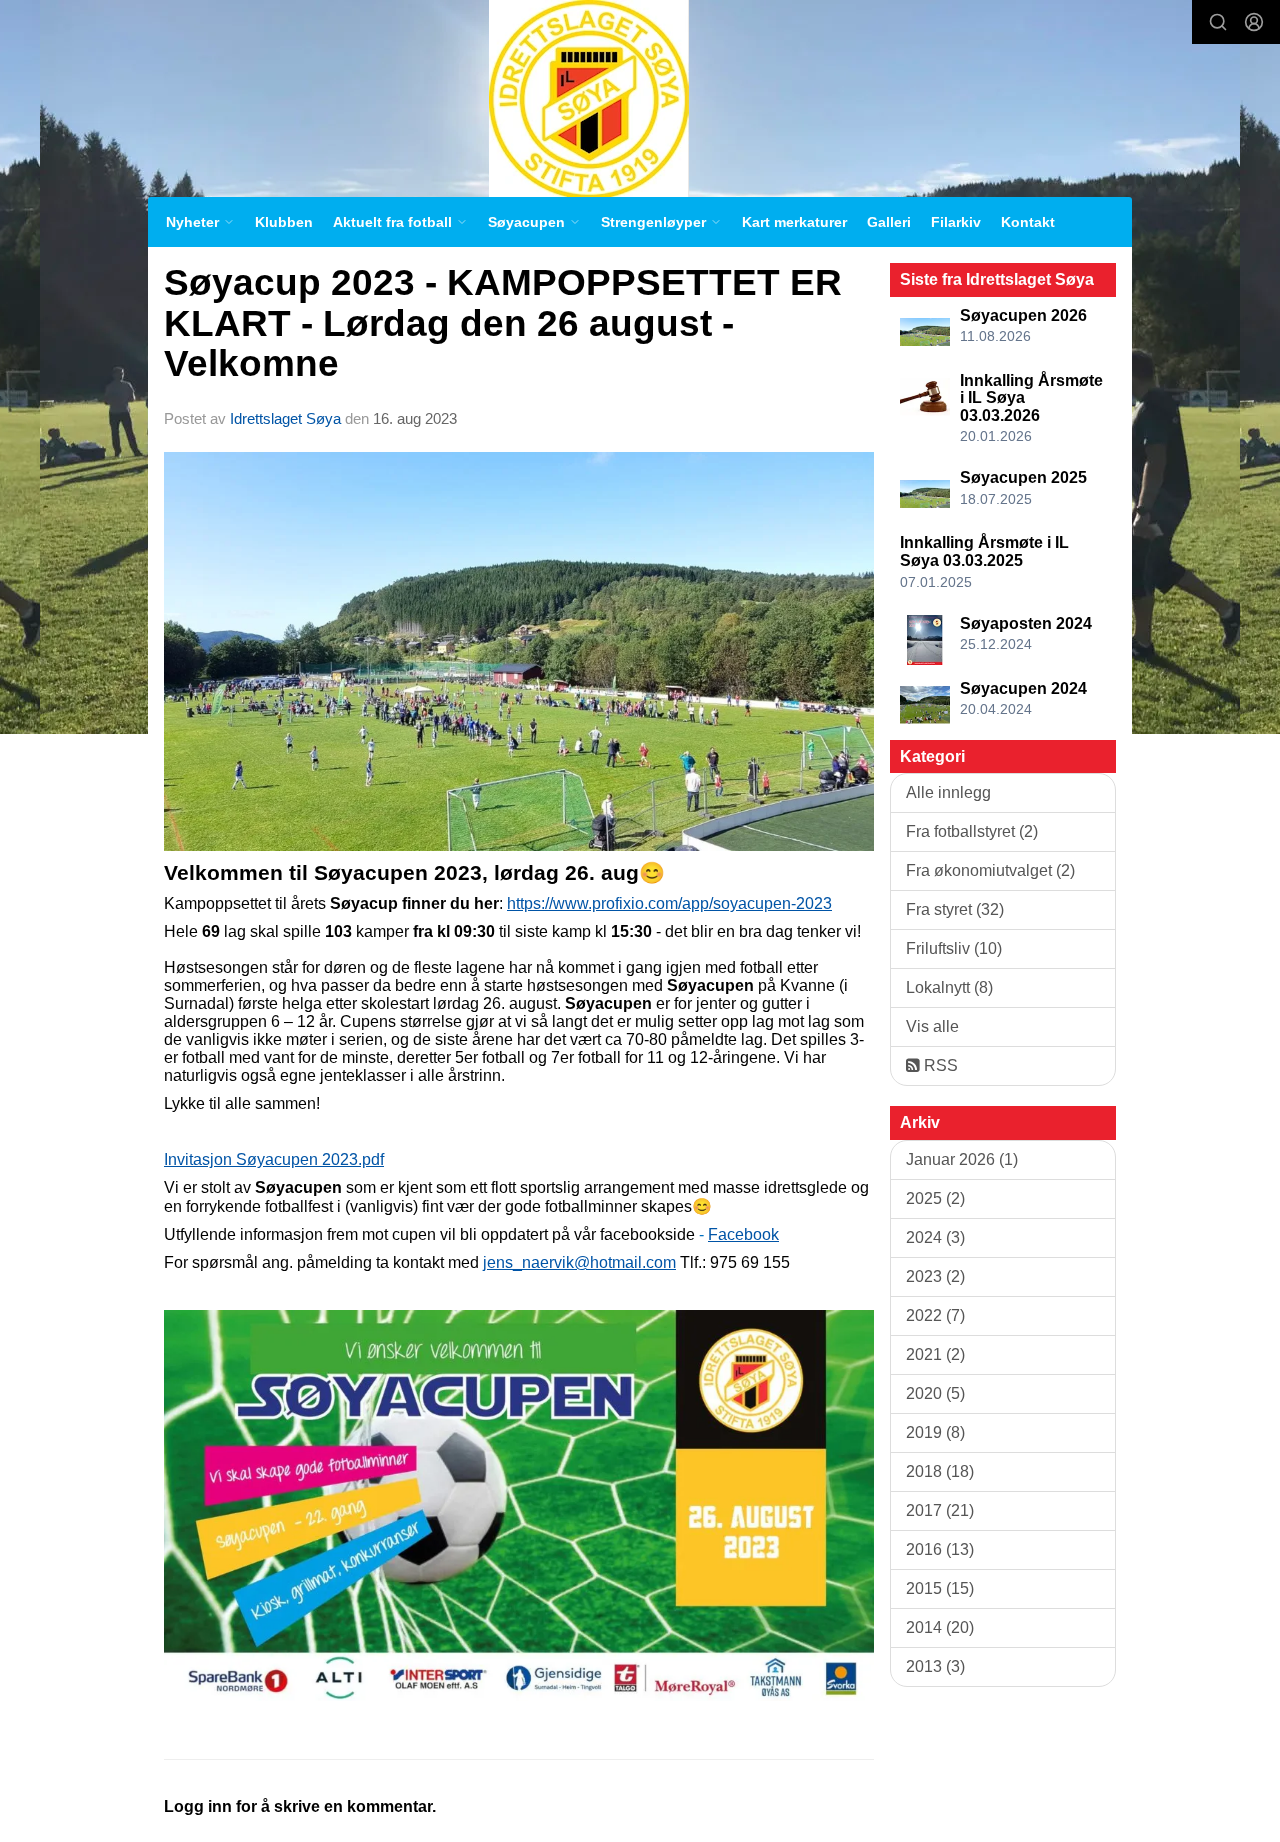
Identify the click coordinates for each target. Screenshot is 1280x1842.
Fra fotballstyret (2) (972, 831)
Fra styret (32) (955, 909)
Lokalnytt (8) (949, 987)
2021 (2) (935, 1354)
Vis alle (932, 1026)
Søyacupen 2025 (1023, 477)
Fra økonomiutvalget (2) (990, 870)
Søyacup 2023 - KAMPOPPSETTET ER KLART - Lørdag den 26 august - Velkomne (503, 323)
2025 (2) (935, 1198)
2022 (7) (935, 1315)
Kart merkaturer (794, 222)
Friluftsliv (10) (954, 948)
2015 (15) (940, 1588)
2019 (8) (935, 1432)
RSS (939, 1065)
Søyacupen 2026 (1023, 315)
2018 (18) (940, 1471)
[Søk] (1218, 22)
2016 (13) (940, 1549)
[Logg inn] (1254, 22)
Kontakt (1028, 222)
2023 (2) (935, 1276)
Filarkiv (956, 222)
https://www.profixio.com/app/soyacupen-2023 (669, 903)
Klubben (284, 222)
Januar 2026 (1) (962, 1159)
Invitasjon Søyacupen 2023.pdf (274, 1159)
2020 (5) (935, 1393)
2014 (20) (940, 1627)
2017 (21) (940, 1510)
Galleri (889, 222)
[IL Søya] (589, 98)
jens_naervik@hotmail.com (579, 1262)
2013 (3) (935, 1666)
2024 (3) (935, 1237)
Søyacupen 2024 (1023, 688)
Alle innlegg (948, 792)
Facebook (743, 1234)
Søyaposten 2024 (1026, 623)
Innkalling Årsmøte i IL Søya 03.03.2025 (984, 551)
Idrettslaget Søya (285, 418)
